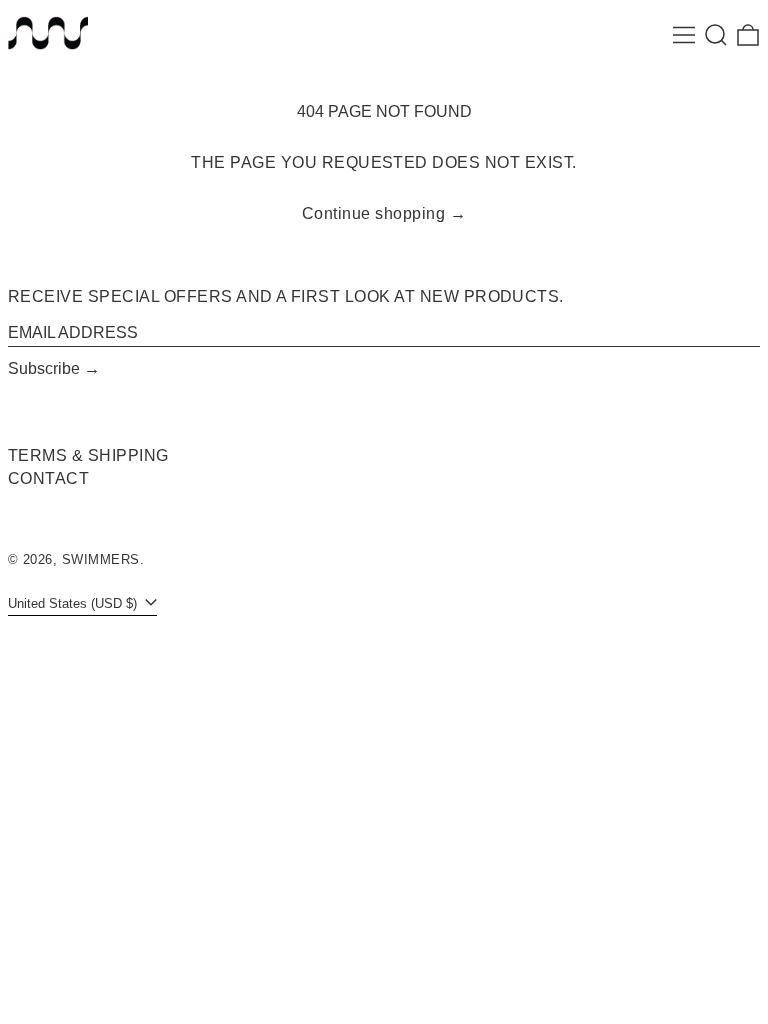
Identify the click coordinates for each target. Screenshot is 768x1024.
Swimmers (101, 559)
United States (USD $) (74, 603)
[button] (716, 35)
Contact (48, 478)
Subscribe (44, 368)
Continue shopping (373, 213)
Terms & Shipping (88, 455)
